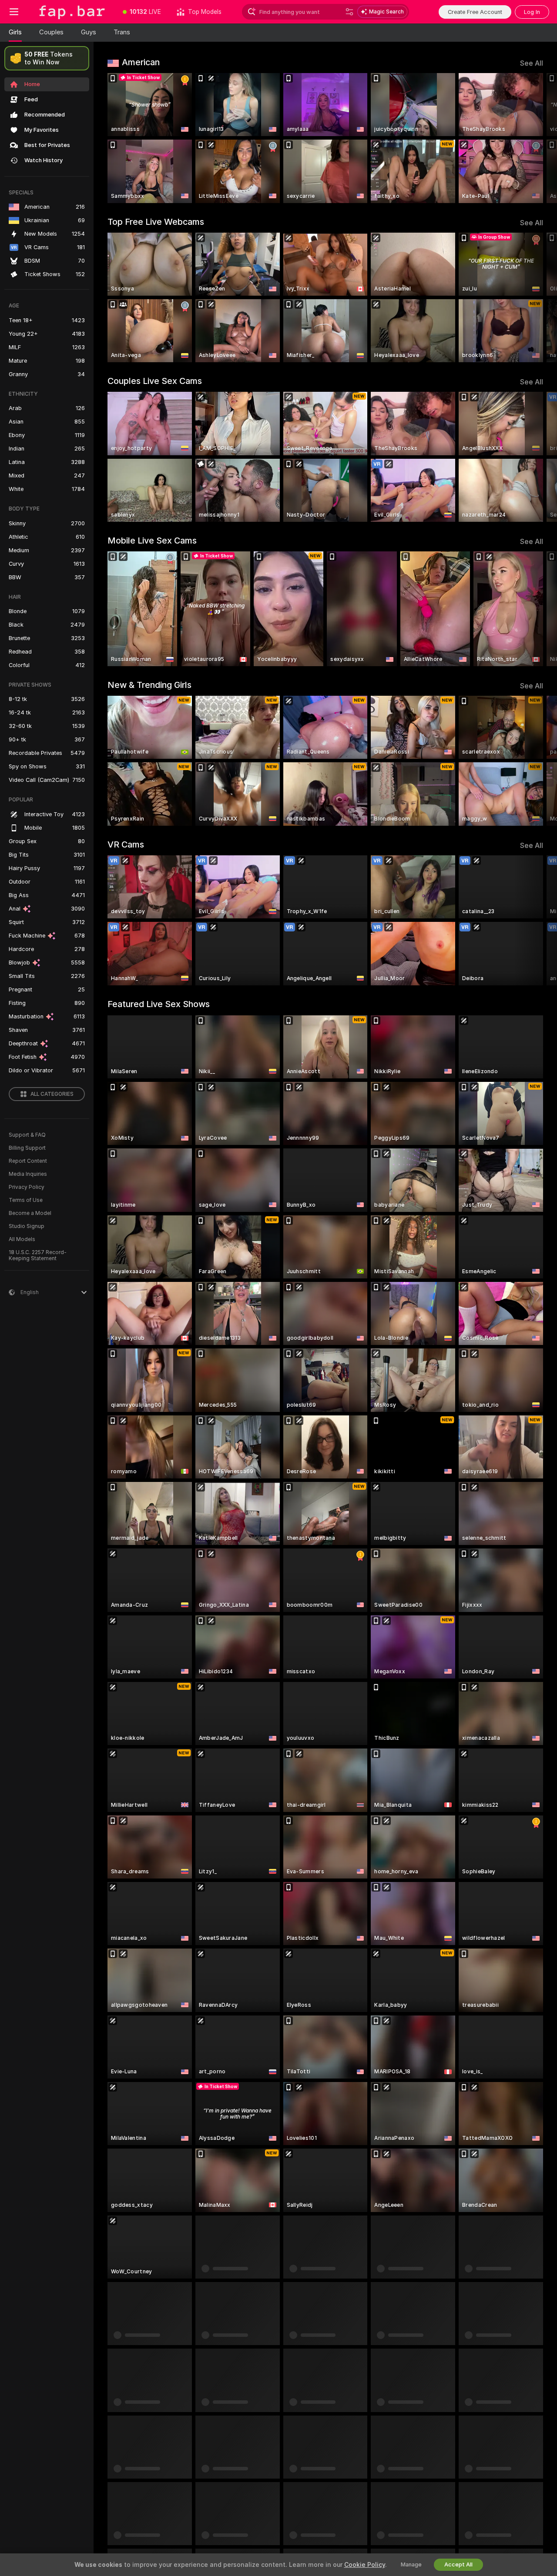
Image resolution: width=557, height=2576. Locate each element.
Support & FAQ (27, 1135)
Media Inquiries (28, 1174)
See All (532, 63)
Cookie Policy (365, 2565)
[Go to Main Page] (71, 12)
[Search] (349, 12)
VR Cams (126, 844)
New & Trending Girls (149, 685)
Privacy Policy (27, 1187)
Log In (532, 12)
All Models (22, 1239)
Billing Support (27, 1148)
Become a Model (30, 1213)
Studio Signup (27, 1226)
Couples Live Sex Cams (155, 381)
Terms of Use (26, 1200)
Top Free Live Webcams (156, 222)
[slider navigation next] (535, 138)
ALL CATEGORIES (52, 1094)
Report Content (28, 1161)
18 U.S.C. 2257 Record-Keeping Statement (38, 1255)
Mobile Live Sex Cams (152, 541)
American (141, 62)
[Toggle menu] (14, 12)
